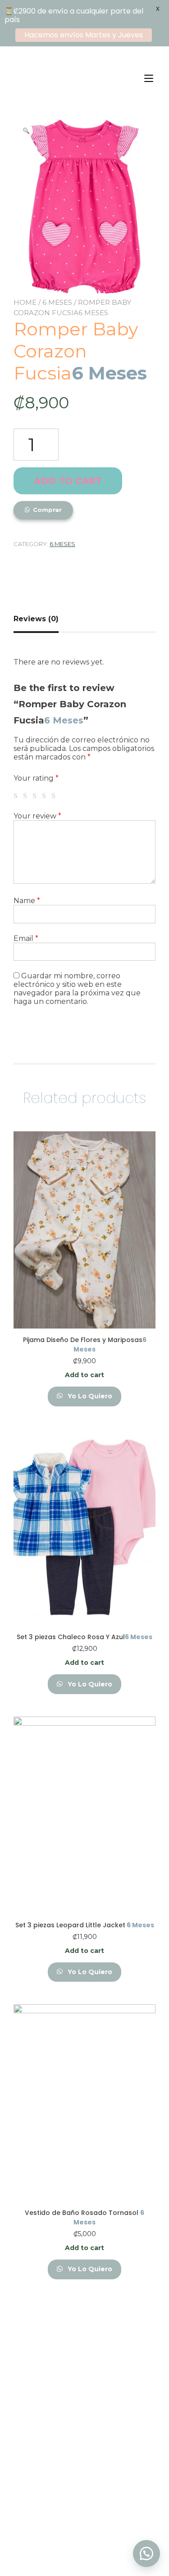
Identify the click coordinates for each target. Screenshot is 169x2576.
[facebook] (72, 2533)
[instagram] (97, 2533)
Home (25, 302)
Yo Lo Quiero (89, 1396)
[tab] (39, 619)
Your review (37, 816)
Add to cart (68, 481)
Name (27, 901)
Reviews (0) (36, 619)
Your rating (36, 778)
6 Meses (57, 302)
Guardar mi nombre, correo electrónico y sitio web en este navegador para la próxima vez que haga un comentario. (77, 989)
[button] (146, 2553)
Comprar (47, 510)
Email (26, 938)
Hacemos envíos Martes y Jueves (84, 35)
